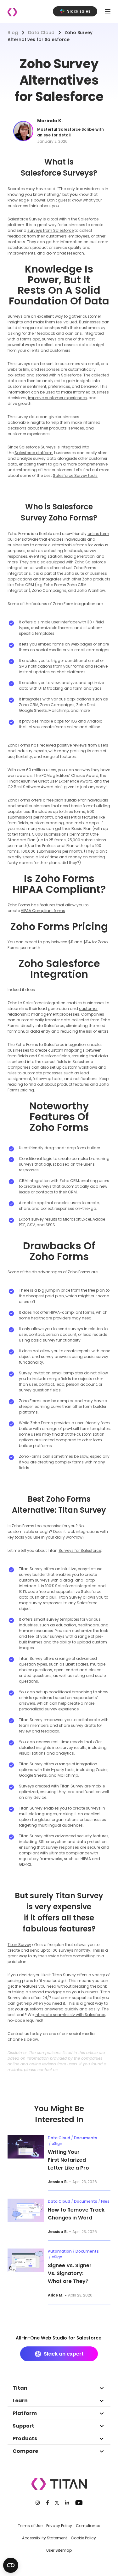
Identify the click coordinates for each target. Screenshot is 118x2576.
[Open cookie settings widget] (11, 2565)
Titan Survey (19, 1945)
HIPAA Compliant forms (43, 911)
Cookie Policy (83, 2538)
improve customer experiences (57, 398)
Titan (20, 2388)
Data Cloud (41, 33)
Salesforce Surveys (37, 447)
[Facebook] (48, 2503)
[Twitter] (57, 2503)
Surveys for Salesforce (80, 1550)
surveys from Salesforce (51, 230)
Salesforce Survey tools (75, 475)
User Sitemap (59, 2550)
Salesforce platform (34, 453)
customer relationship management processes (53, 1011)
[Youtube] (79, 2503)
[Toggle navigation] (108, 12)
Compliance (88, 2526)
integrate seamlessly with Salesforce (70, 2015)
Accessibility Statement (45, 2538)
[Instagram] (38, 2503)
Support (23, 2426)
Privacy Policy (59, 2526)
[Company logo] (12, 12)
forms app (30, 339)
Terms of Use (30, 2526)
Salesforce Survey (25, 219)
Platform (25, 2413)
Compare (25, 2451)
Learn (20, 2401)
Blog (13, 33)
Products (25, 2438)
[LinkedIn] (67, 2503)
